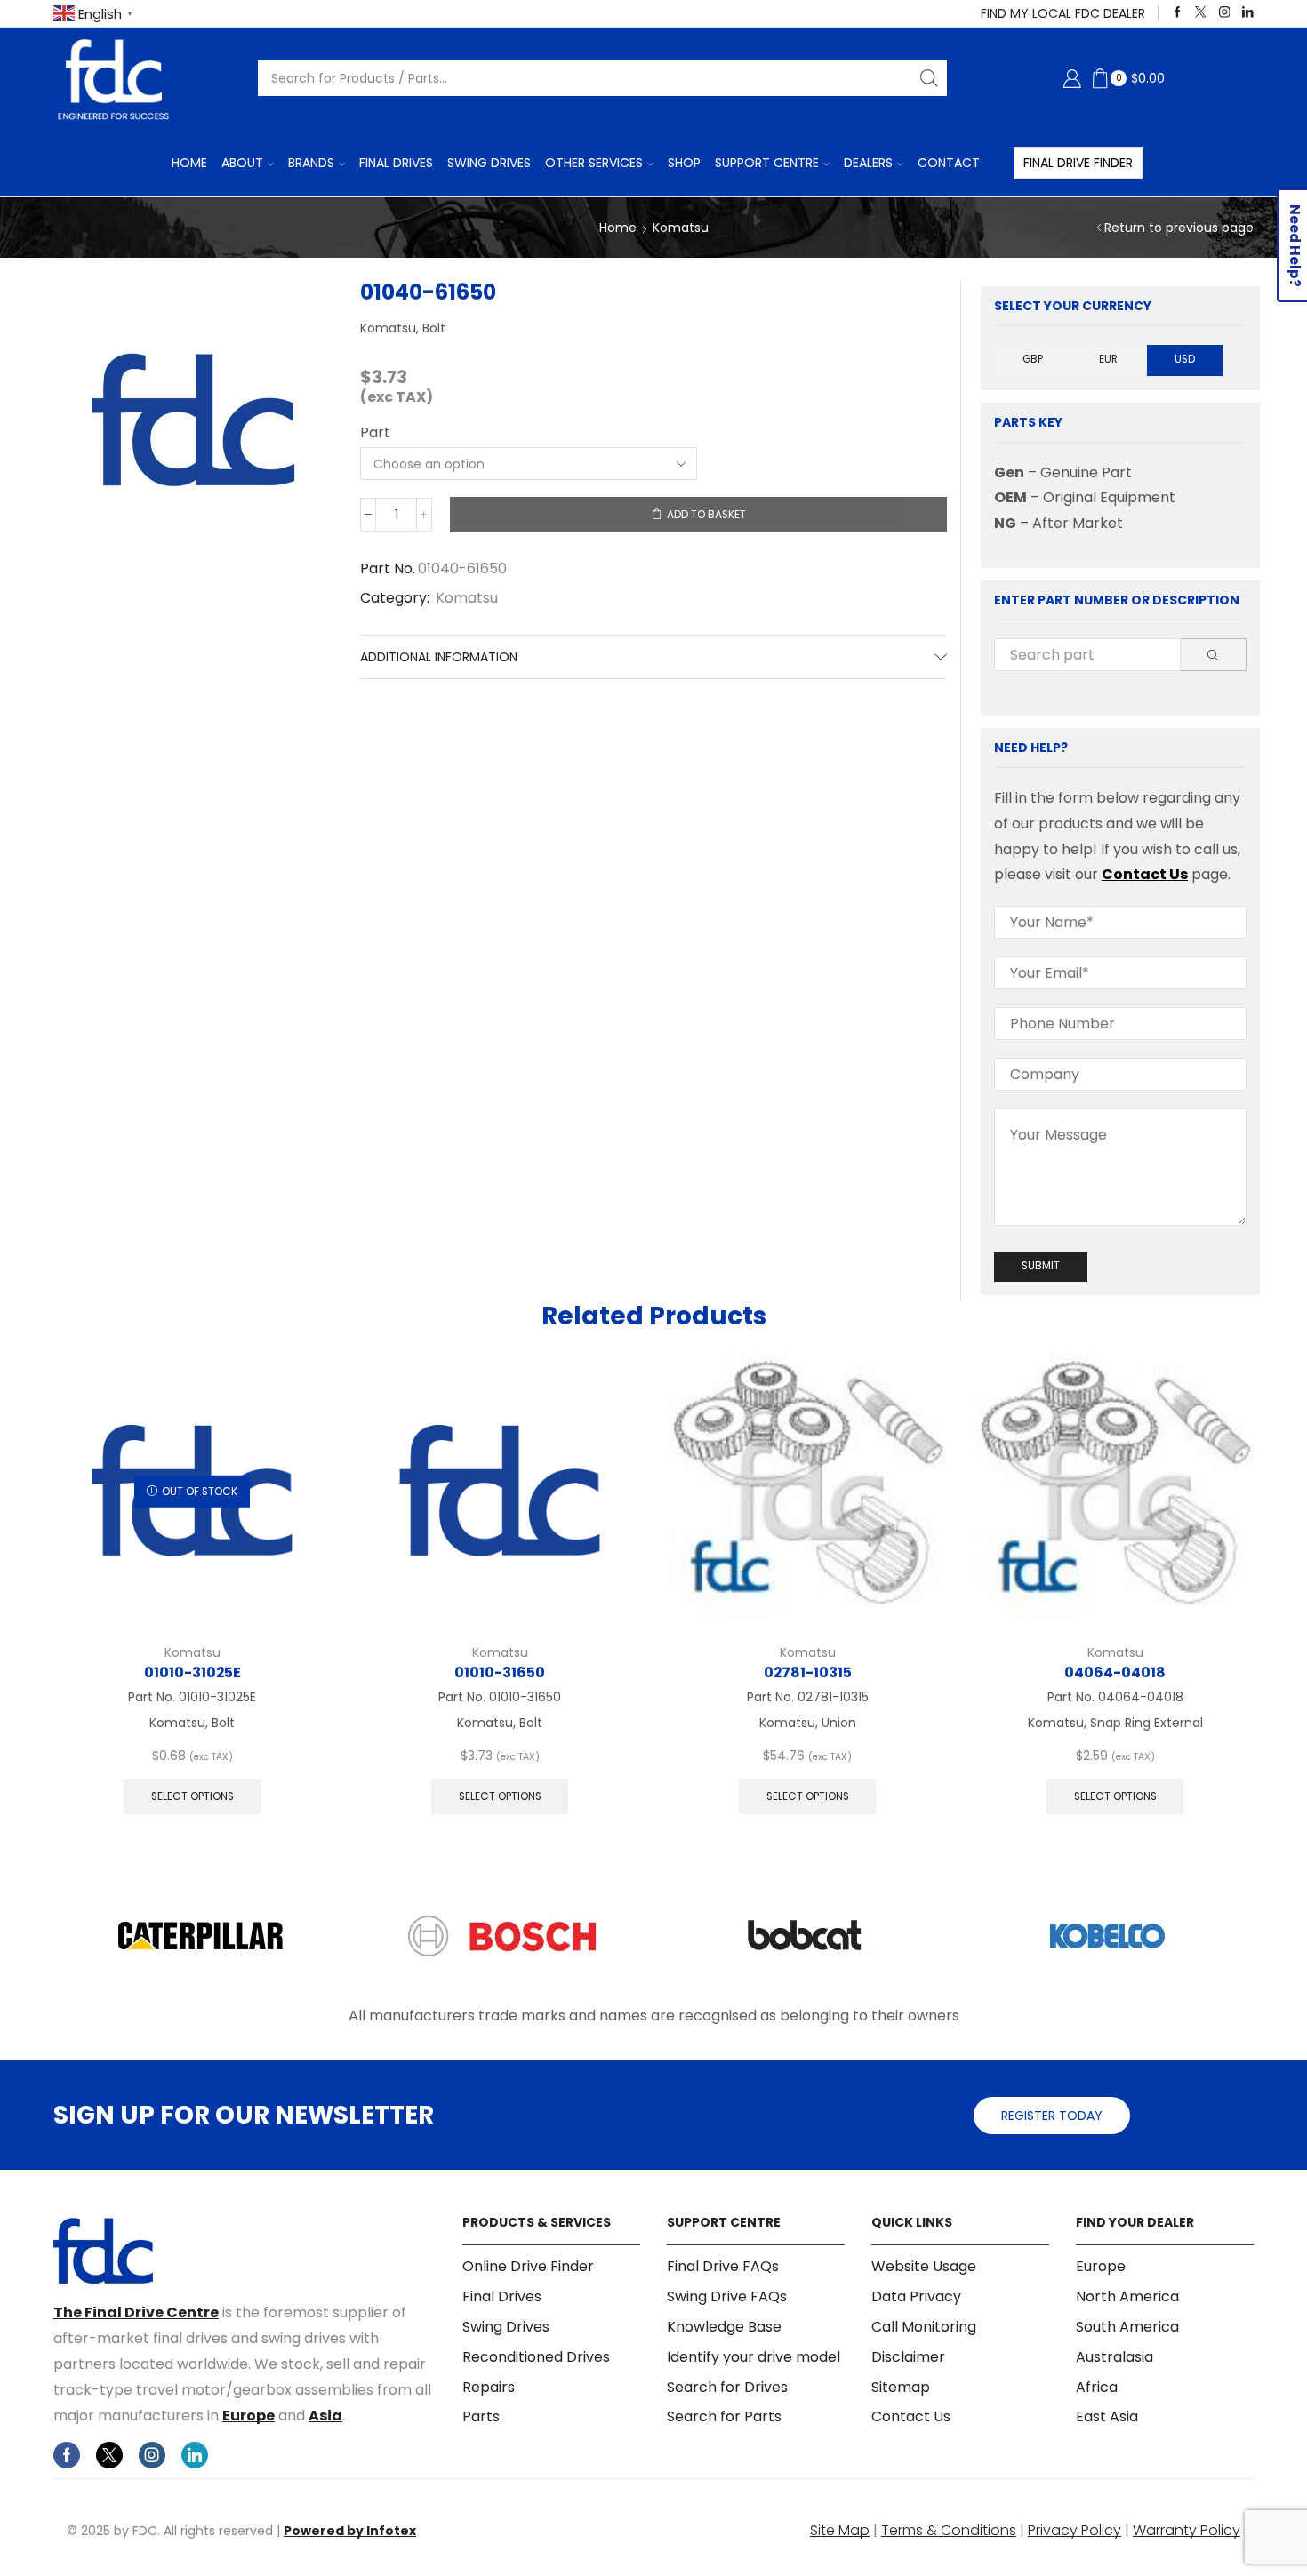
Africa (1097, 2387)
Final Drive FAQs (723, 2267)
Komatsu (681, 228)
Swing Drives (489, 163)
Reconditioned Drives (536, 2357)
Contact (949, 163)
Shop (684, 163)
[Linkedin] (1248, 13)
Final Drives (396, 163)
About (242, 163)
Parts (481, 2416)
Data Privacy (916, 2296)
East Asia (1107, 2416)
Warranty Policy (1187, 2530)
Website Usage (924, 2267)
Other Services (594, 163)
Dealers (868, 163)
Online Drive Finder (528, 2267)
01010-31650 (500, 1672)
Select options (192, 1796)
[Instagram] (1225, 13)
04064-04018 (1115, 1672)
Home (189, 163)
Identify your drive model (754, 2357)
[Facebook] (1178, 13)
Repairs (489, 2387)
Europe (249, 2416)
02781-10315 (808, 1672)
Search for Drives (727, 2387)
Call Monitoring (924, 2327)
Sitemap (901, 2387)
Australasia (1115, 2357)
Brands (311, 163)
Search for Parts (724, 2416)
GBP (1033, 359)
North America (1127, 2296)
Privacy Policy (1074, 2530)
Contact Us (1145, 874)
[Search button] (929, 78)
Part (375, 433)
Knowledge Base (724, 2327)
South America (1127, 2327)
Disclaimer (908, 2357)
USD (1185, 359)
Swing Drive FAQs (727, 2296)
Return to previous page (1179, 228)
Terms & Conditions (949, 2530)
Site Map (840, 2530)
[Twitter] (1201, 13)
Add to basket (706, 515)
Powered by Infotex (350, 2531)
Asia (325, 2416)
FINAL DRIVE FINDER (1078, 163)
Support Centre (767, 163)
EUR (1108, 359)
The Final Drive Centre (136, 2312)
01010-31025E (192, 1672)
